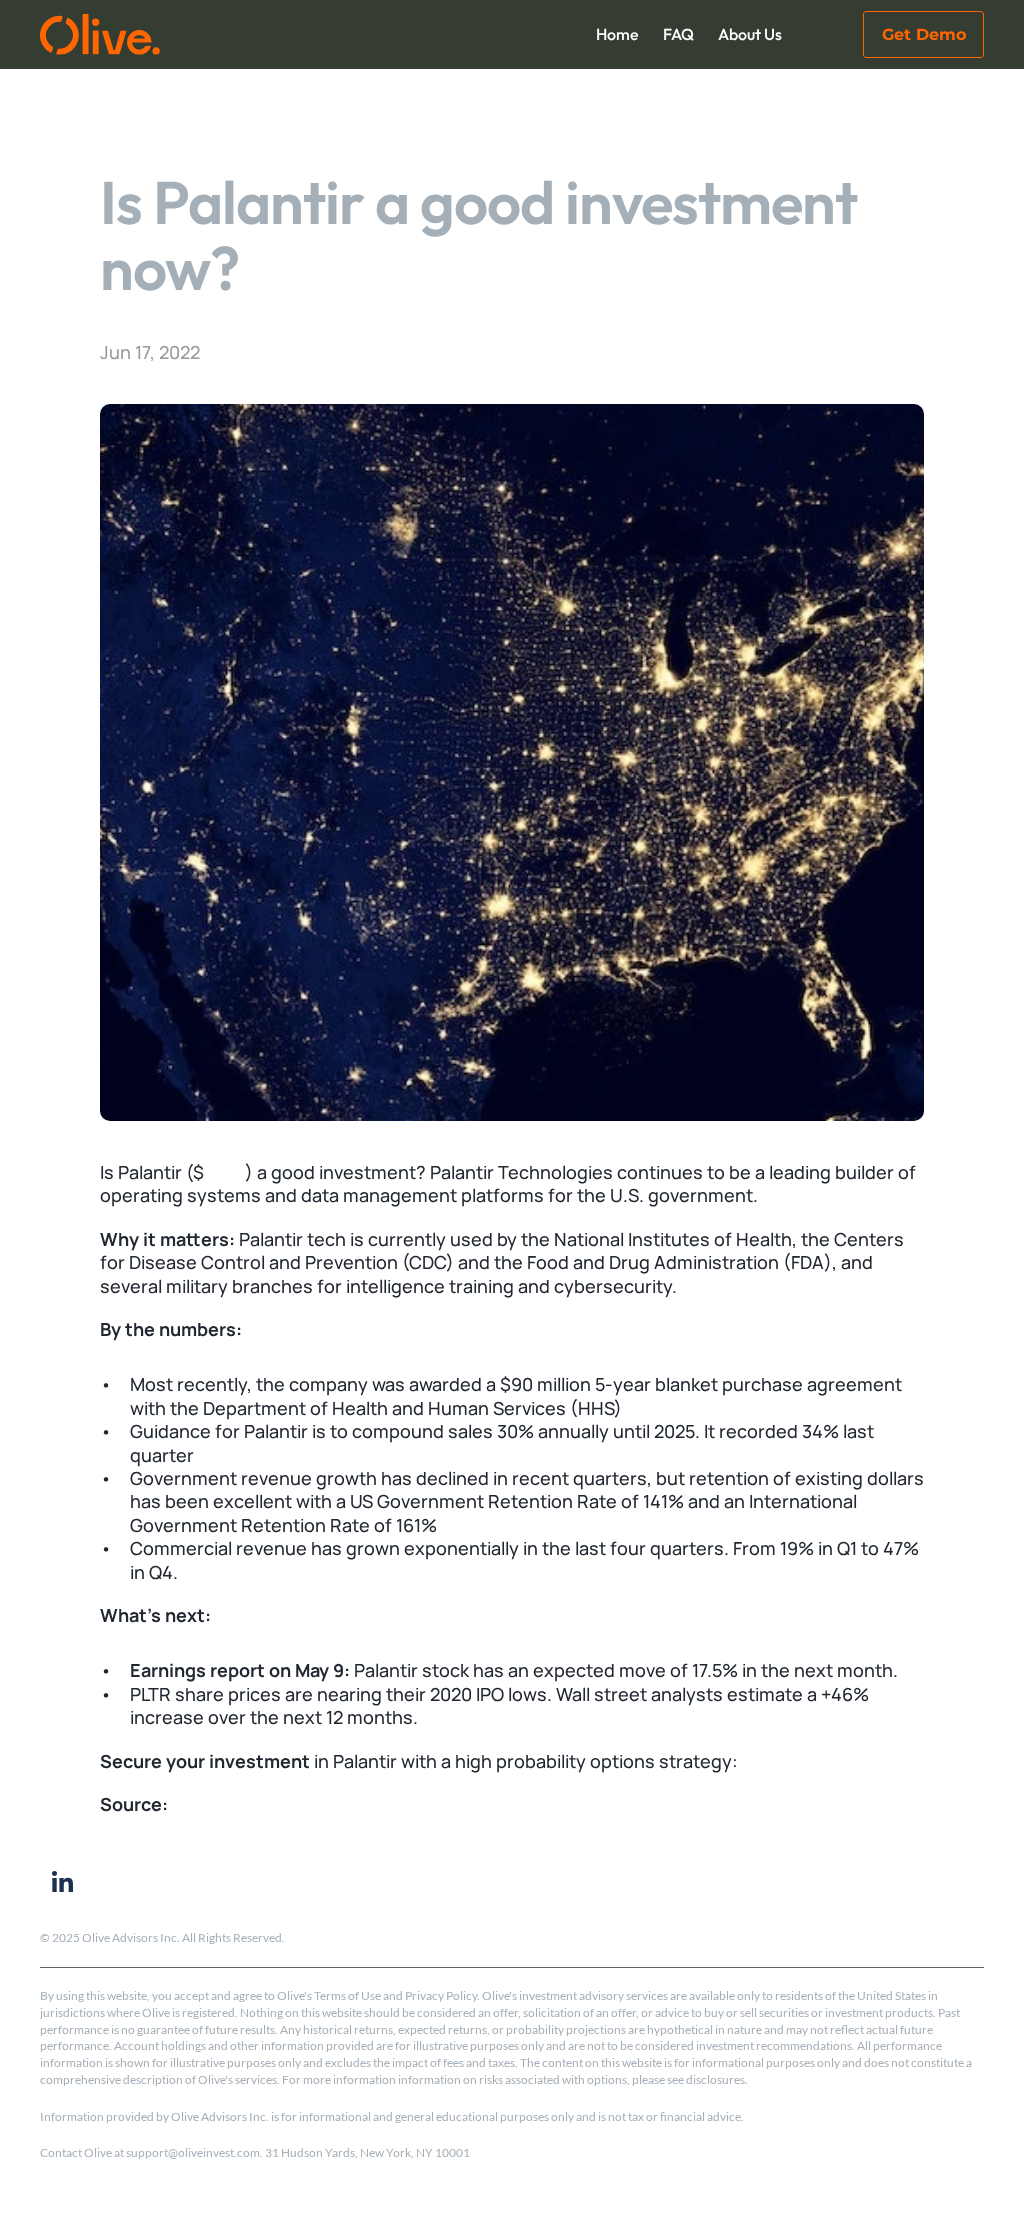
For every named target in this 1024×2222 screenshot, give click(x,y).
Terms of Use (347, 1995)
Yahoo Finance (233, 1804)
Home (617, 34)
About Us (750, 34)
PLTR (224, 1172)
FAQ (678, 34)
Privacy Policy (441, 1995)
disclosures (715, 2079)
